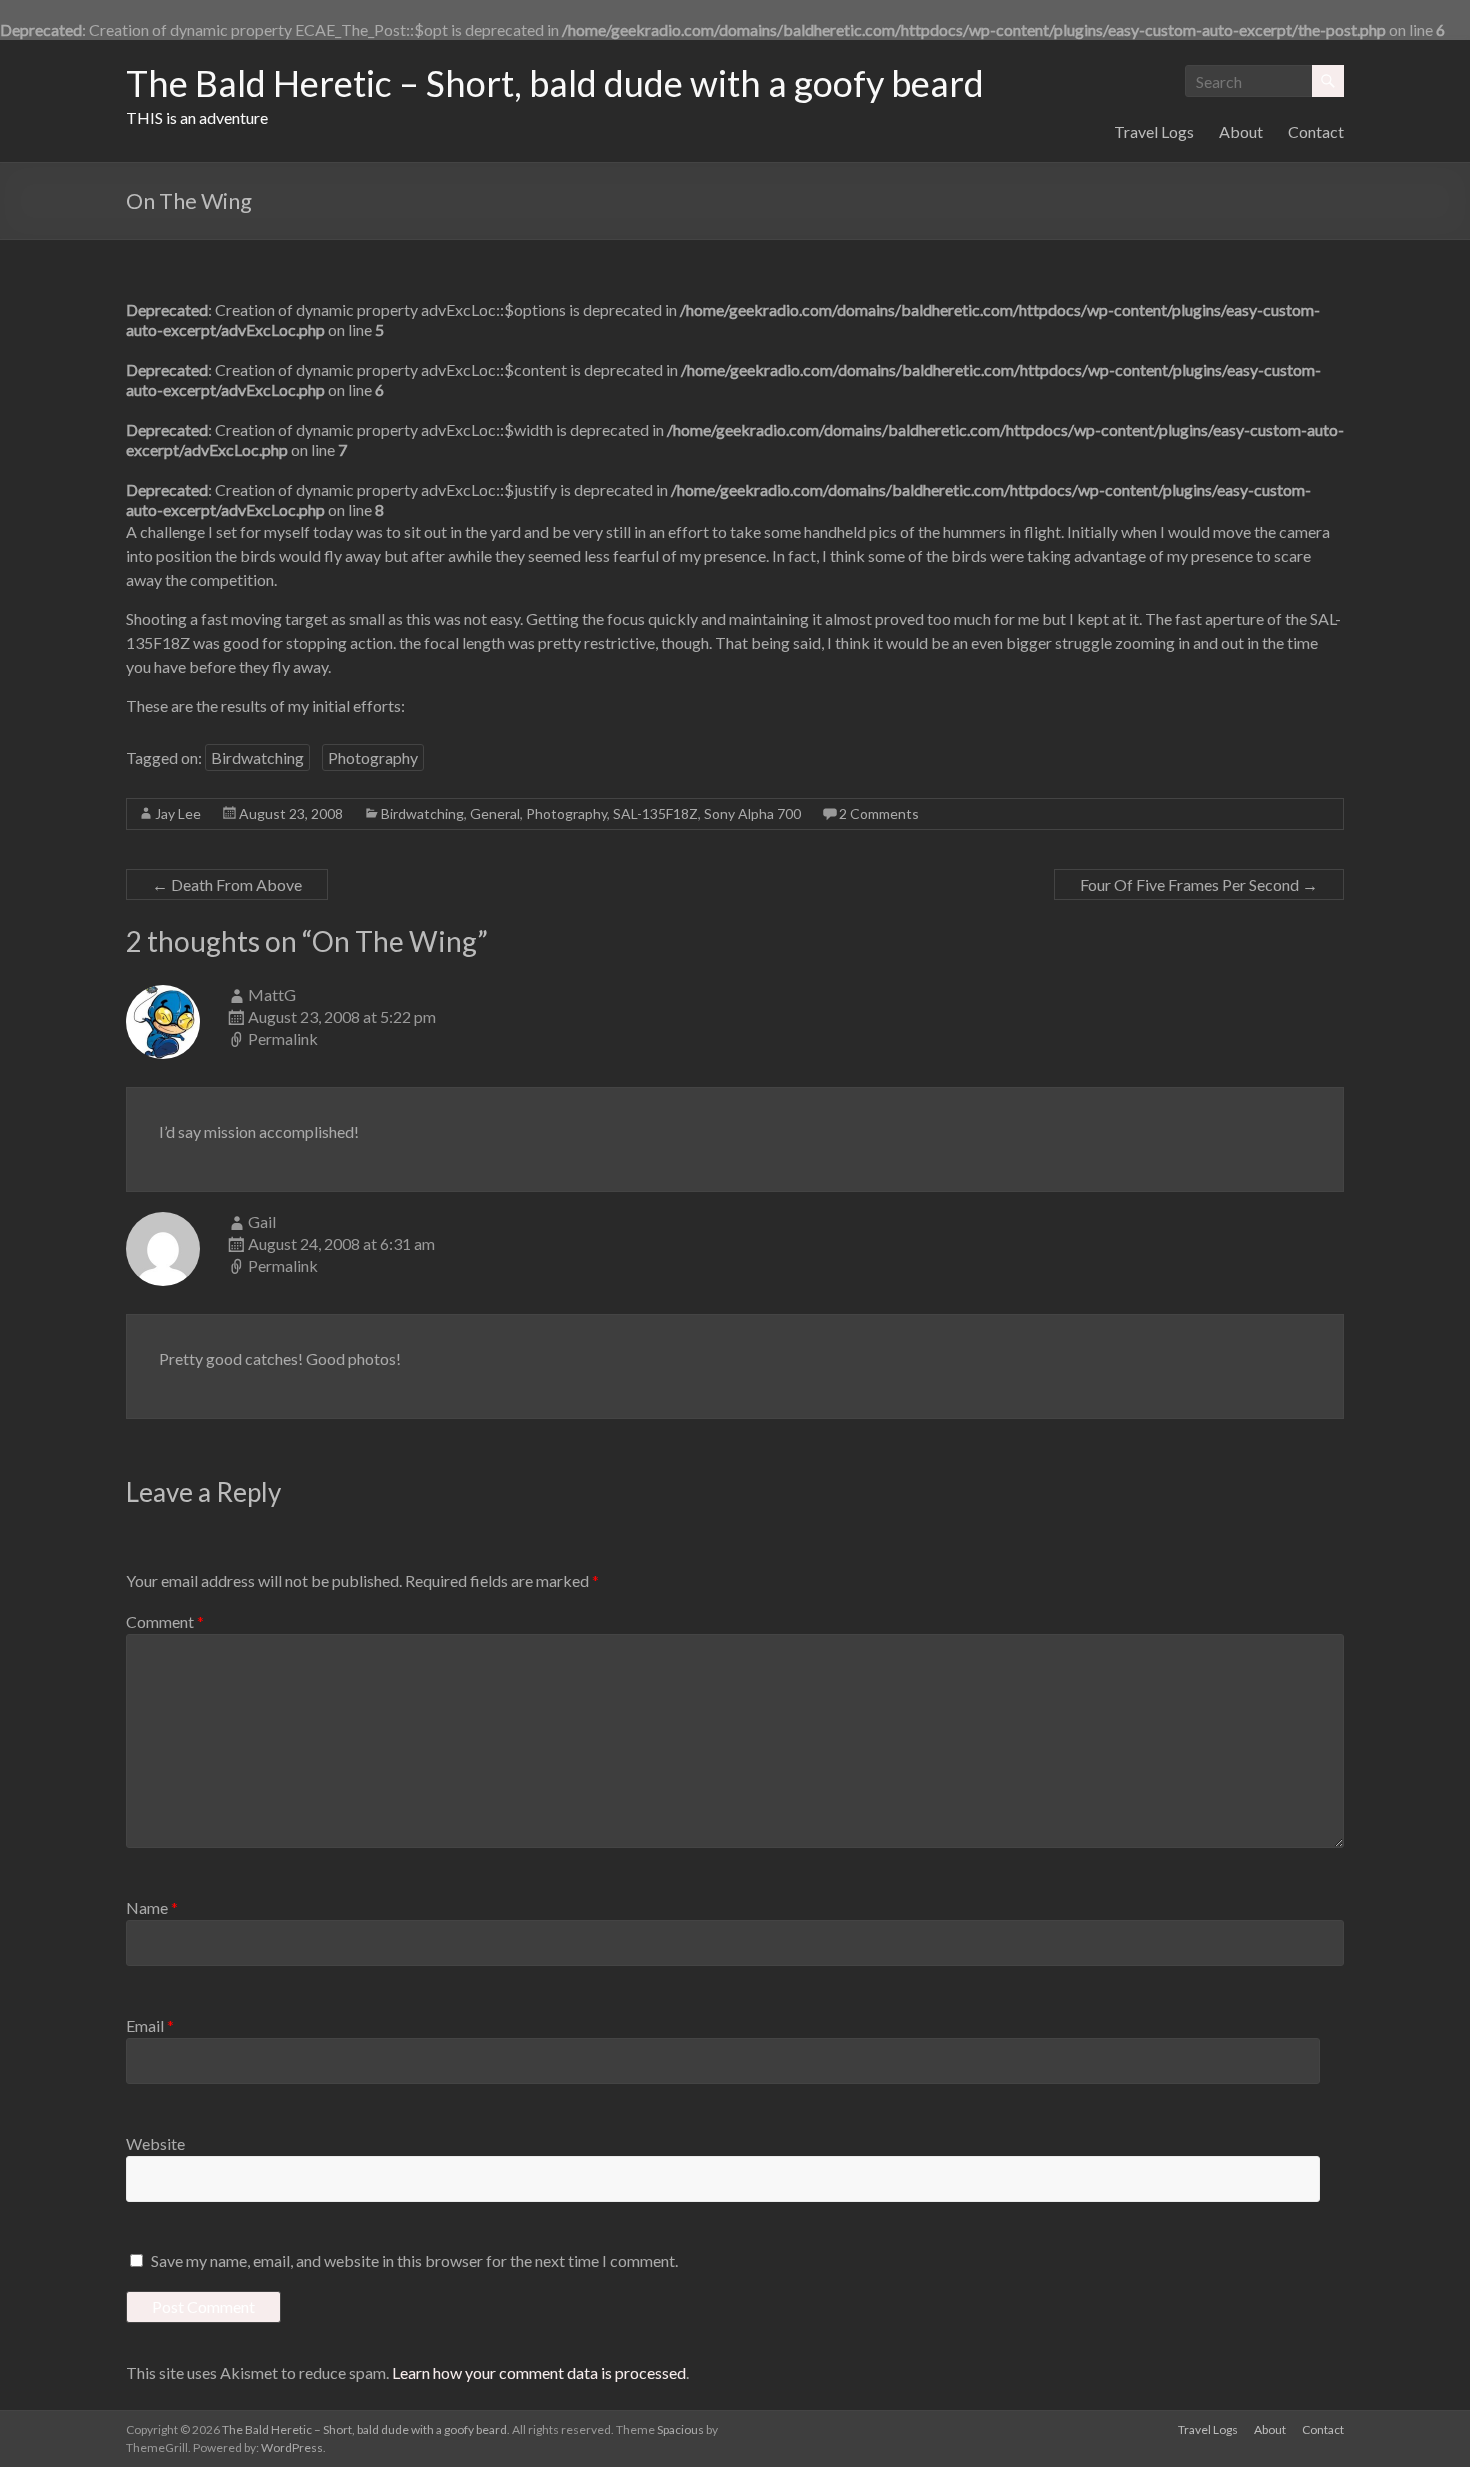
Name (152, 1907)
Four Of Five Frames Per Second (1199, 884)
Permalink (283, 1038)
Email (150, 2025)
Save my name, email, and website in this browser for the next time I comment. (414, 2260)
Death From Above (227, 884)
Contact (1316, 131)
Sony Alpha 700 (752, 813)
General (495, 813)
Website (155, 2143)
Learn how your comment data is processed (539, 2372)
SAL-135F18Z (655, 813)
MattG (272, 994)
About (1241, 131)
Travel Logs (1154, 131)
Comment (165, 1621)
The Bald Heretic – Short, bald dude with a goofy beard (555, 83)
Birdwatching (257, 757)
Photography (373, 757)
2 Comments (879, 813)
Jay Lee (178, 813)
